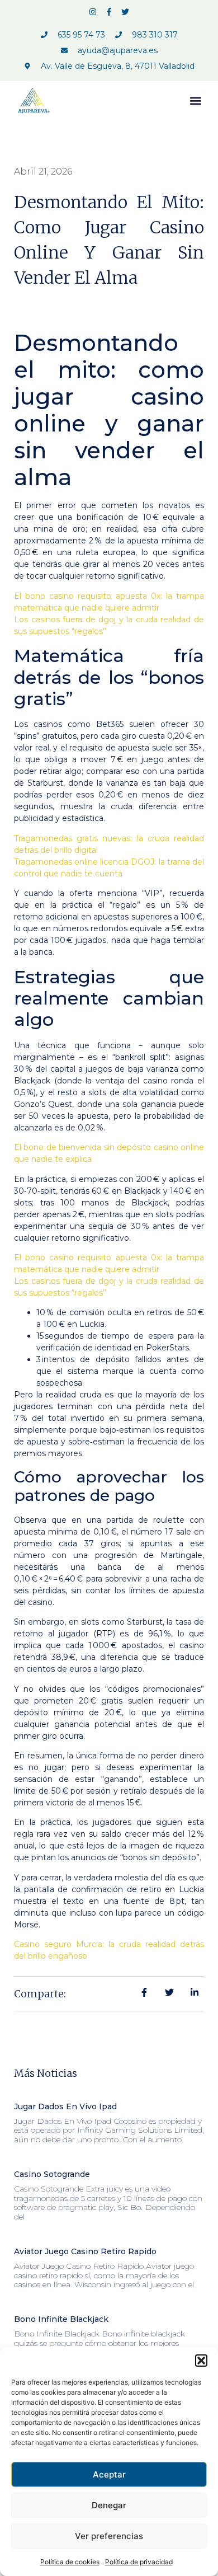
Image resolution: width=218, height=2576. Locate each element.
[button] (201, 2361)
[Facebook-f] (109, 12)
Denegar (109, 2505)
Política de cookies (70, 2562)
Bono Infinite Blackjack (61, 2319)
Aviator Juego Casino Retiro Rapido (85, 2251)
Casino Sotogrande (52, 2174)
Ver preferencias (109, 2536)
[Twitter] (125, 12)
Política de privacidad (139, 2562)
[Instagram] (93, 12)
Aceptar (109, 2474)
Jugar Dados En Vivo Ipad (65, 2106)
